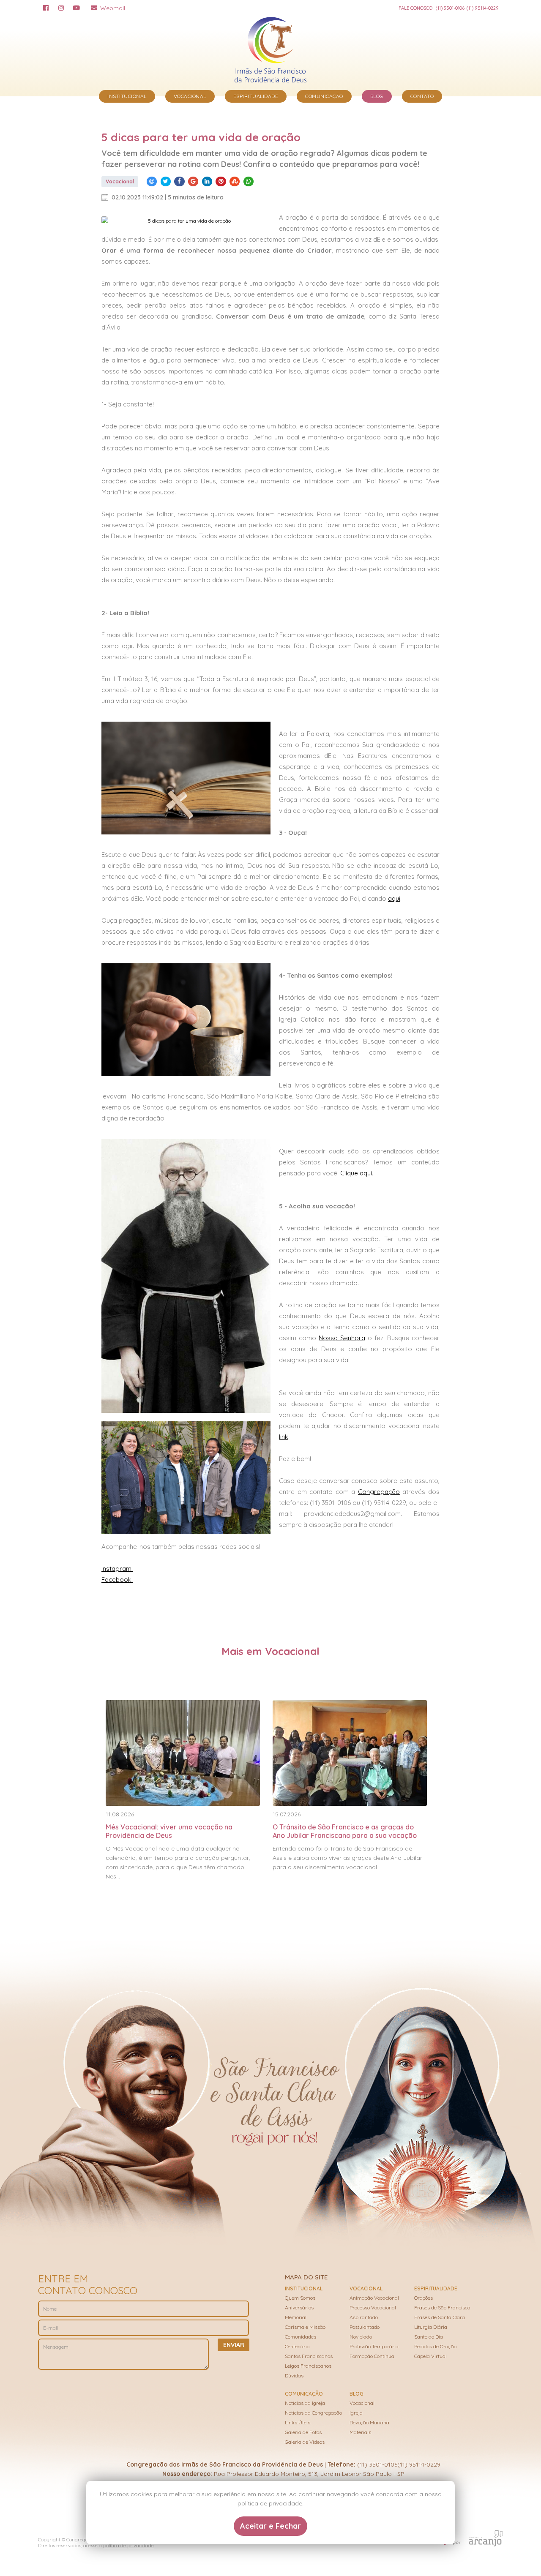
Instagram (117, 1569)
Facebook (117, 1580)
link (284, 1437)
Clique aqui (355, 1173)
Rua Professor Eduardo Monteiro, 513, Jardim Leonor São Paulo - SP (309, 2474)
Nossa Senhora (342, 1338)
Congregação (379, 1492)
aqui (394, 898)
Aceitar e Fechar (270, 2526)
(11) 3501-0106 (450, 8)
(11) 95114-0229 (483, 8)
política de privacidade (128, 2546)
